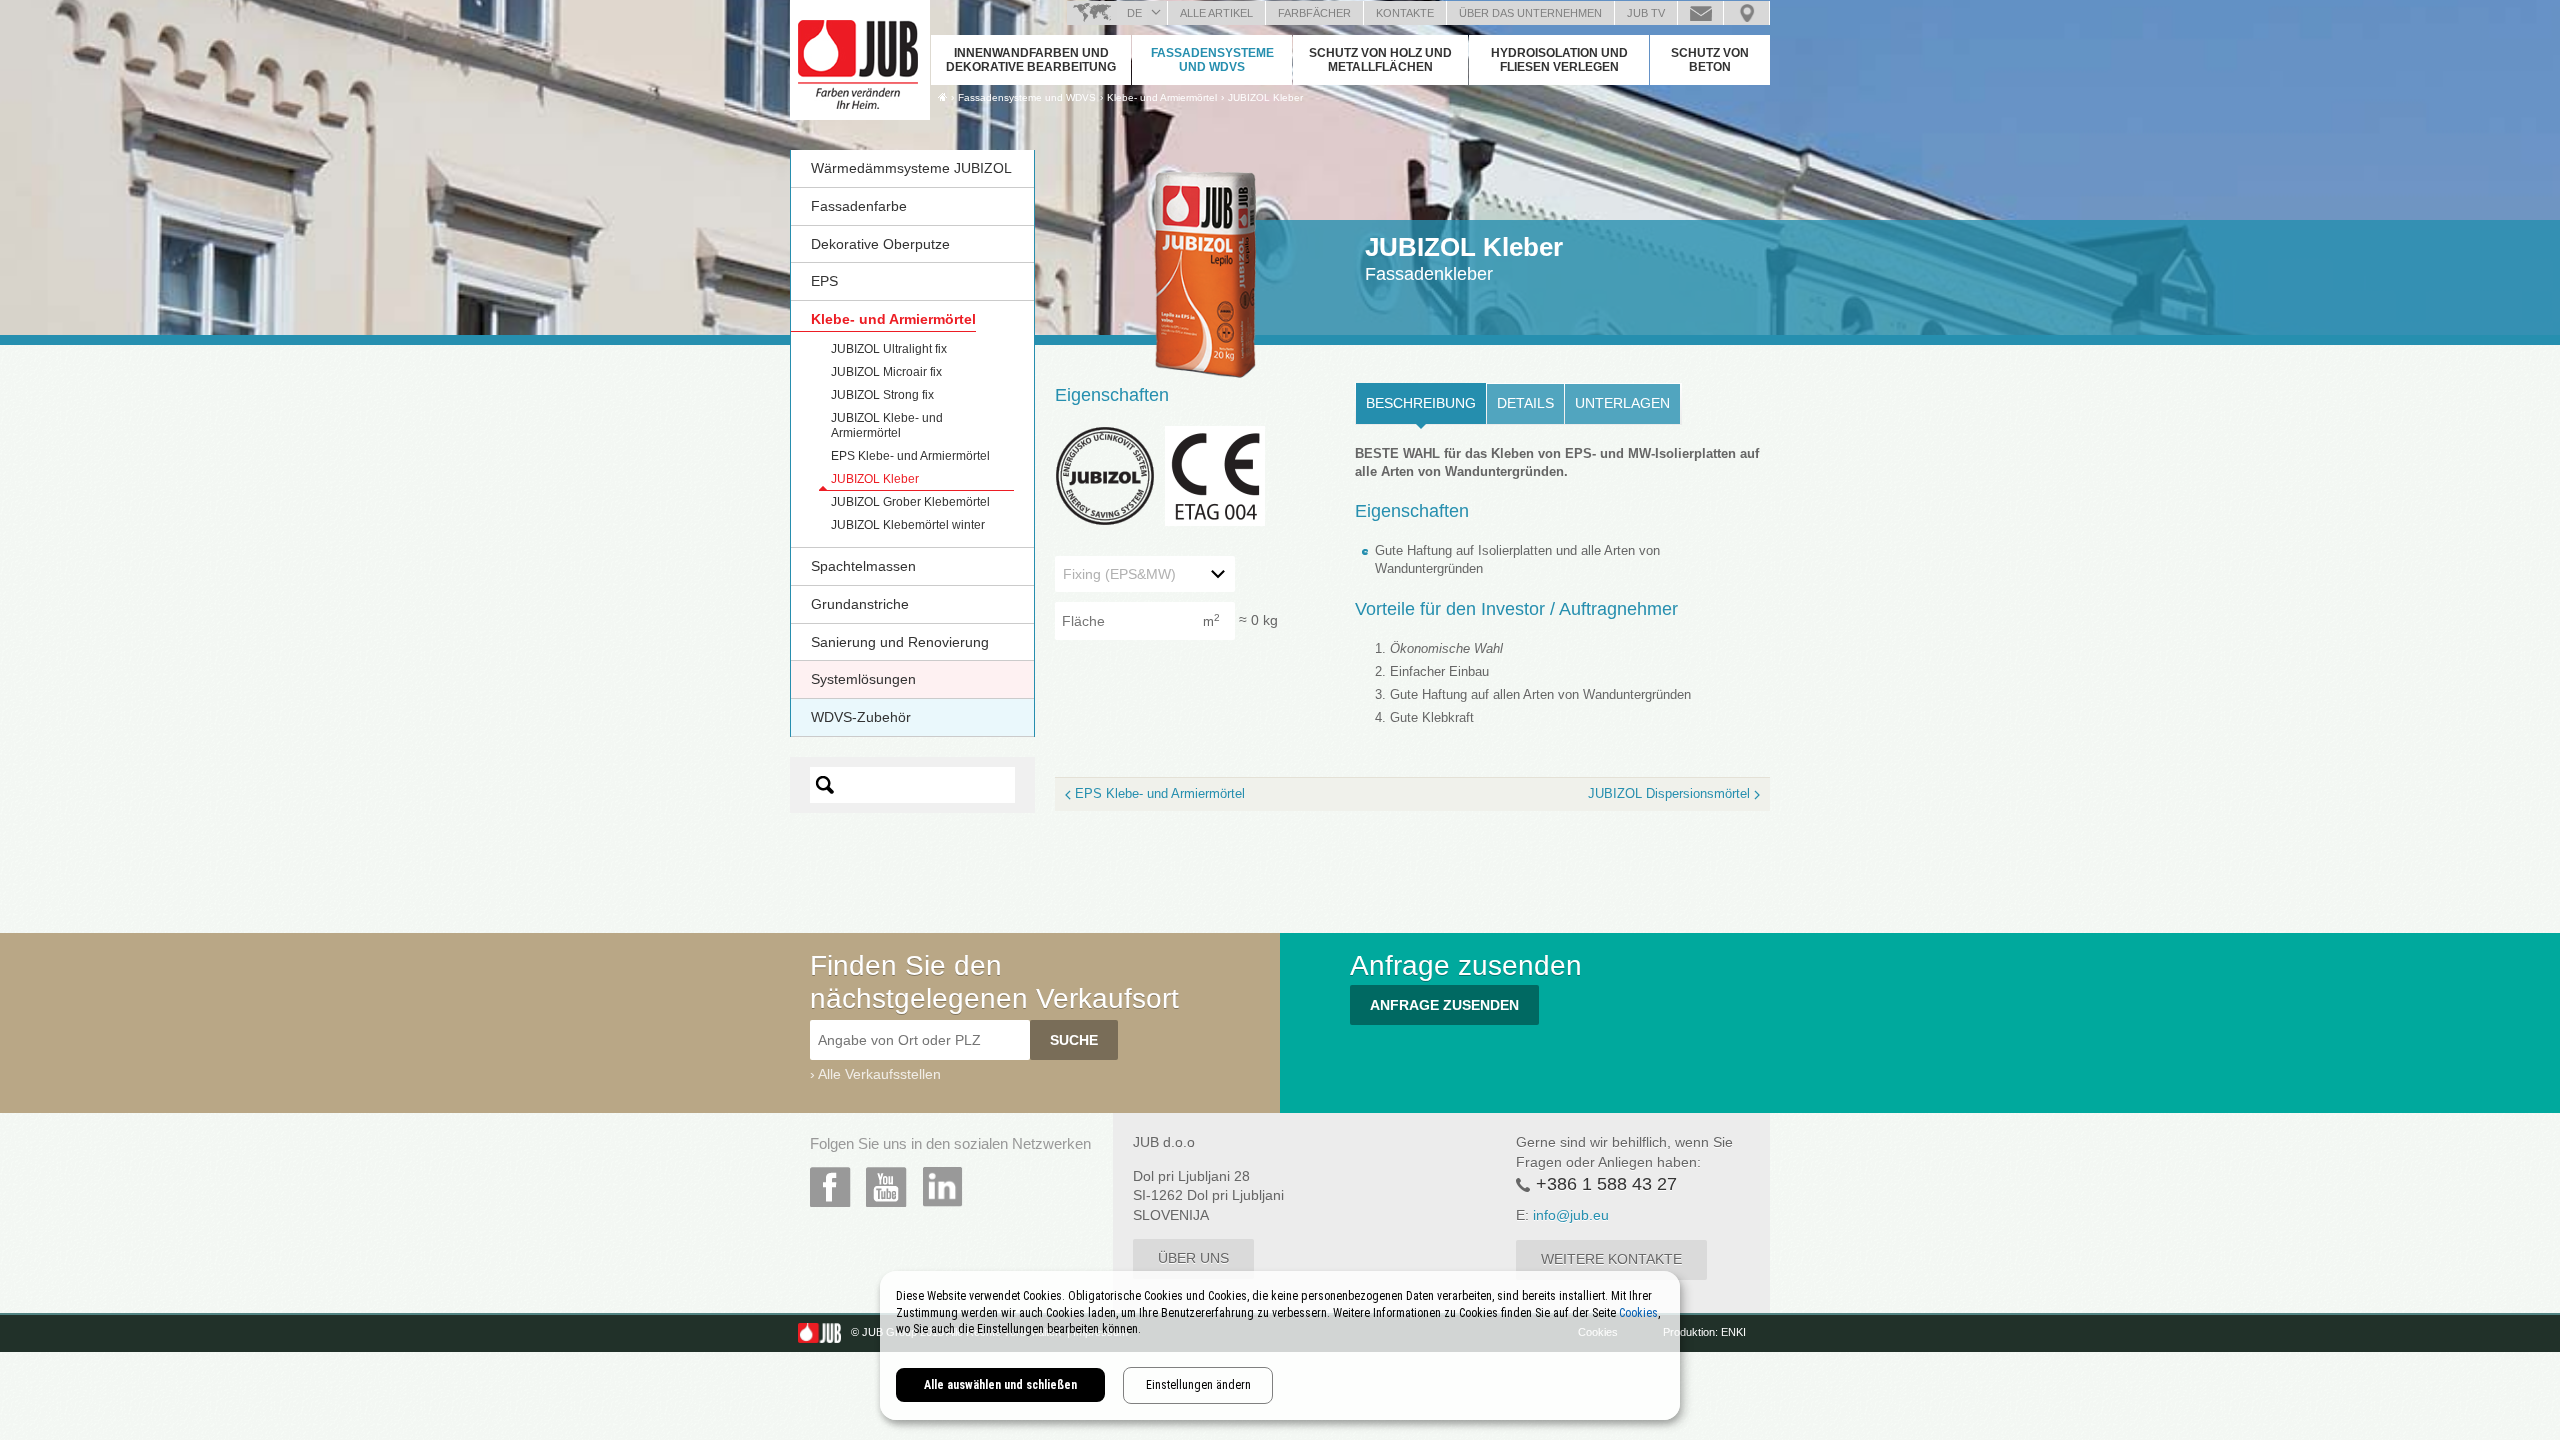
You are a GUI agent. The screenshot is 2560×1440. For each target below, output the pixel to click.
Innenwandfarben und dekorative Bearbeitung (1031, 60)
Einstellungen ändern (1198, 1385)
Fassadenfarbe (859, 206)
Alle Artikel (1216, 13)
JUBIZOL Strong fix (882, 395)
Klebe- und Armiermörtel (893, 319)
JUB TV (1646, 13)
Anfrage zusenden (1700, 13)
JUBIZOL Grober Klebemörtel (910, 502)
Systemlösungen (863, 679)
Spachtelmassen (863, 566)
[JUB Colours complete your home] (860, 55)
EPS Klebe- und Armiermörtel (910, 456)
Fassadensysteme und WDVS (1212, 60)
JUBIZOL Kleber (1265, 97)
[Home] (942, 97)
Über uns (1193, 1258)
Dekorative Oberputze (880, 244)
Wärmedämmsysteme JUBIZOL (911, 168)
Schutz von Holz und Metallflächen (1380, 60)
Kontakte (1405, 13)
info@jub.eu (1571, 1215)
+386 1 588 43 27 (1606, 1184)
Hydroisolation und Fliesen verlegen (1559, 60)
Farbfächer (1314, 13)
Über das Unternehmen (1530, 13)
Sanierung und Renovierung (900, 642)
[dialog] (1280, 1345)
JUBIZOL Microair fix (886, 372)
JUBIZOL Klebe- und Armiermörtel (887, 425)
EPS (824, 281)
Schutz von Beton (1710, 60)
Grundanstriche (860, 604)
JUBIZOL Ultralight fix (889, 349)
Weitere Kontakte (1611, 1259)
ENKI (1733, 1332)
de (1134, 13)
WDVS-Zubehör (861, 717)
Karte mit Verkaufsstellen (1746, 13)
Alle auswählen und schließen (1000, 1385)
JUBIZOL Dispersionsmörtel (1669, 793)
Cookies (1638, 1313)
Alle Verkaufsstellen (879, 1074)
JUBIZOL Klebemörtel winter (908, 525)
